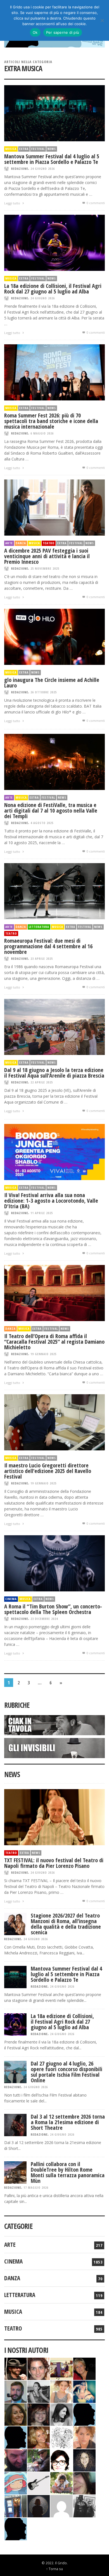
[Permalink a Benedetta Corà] (61, 2391)
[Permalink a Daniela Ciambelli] (84, 2391)
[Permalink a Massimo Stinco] (16, 2391)
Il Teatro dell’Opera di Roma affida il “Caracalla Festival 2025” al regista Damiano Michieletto (54, 1342)
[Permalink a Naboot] (39, 2483)
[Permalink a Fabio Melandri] (16, 2368)
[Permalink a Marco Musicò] (16, 2437)
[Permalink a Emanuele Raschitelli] (84, 2505)
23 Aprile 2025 (42, 958)
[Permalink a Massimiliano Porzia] (16, 2528)
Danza (21, 543)
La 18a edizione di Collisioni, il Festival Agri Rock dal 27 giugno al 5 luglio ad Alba (53, 289)
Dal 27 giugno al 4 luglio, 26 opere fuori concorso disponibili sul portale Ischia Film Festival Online (67, 2072)
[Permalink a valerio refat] (61, 2505)
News (52, 149)
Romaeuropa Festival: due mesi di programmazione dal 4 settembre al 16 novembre (48, 946)
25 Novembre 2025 (45, 568)
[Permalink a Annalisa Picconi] (84, 2437)
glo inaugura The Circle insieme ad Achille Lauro (52, 683)
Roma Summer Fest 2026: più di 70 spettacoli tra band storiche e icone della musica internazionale (51, 421)
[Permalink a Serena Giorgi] (39, 2391)
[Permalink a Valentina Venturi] (39, 2368)
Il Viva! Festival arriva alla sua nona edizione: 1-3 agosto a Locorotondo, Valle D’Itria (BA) (51, 1201)
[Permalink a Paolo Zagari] (39, 2460)
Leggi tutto (13, 203)
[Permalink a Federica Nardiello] (39, 2505)
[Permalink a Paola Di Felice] (39, 2437)
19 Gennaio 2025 (43, 1354)
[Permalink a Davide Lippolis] (16, 2460)
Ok (35, 32)
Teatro (49, 543)
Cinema (11, 1599)
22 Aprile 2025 (42, 1082)
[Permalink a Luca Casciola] (16, 2505)
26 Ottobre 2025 (44, 692)
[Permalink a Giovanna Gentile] (61, 2414)
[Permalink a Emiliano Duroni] (61, 2368)
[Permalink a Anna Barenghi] (61, 2460)
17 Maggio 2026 (36, 2187)
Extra (24, 149)
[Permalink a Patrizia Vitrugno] (39, 2414)
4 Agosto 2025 (42, 823)
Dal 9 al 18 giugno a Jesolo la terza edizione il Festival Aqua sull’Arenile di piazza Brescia (54, 1073)
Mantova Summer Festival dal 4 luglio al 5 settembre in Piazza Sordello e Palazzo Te (52, 159)
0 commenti (95, 203)
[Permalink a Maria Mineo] (16, 2483)
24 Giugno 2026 (43, 169)
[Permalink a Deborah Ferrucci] (16, 2414)
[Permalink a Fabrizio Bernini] (84, 2414)
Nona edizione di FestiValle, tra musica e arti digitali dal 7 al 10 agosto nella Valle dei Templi (51, 810)
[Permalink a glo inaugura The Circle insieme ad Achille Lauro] (54, 636)
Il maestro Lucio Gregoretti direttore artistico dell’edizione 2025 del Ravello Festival (48, 1471)
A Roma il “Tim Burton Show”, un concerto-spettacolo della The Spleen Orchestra (53, 1609)
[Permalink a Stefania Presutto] (61, 2483)
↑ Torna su (54, 2569)
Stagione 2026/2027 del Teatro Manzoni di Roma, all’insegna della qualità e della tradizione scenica (66, 1924)
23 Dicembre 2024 (44, 1619)
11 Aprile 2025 (42, 1213)
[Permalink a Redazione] (61, 2437)
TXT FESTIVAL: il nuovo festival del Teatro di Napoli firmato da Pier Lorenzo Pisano (54, 1863)
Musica (11, 149)
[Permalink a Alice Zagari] (84, 2483)
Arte (9, 543)
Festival (38, 149)
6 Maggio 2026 (42, 433)
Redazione (20, 169)
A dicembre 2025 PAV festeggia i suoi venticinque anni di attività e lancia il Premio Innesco (47, 556)
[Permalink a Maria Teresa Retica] (84, 2368)
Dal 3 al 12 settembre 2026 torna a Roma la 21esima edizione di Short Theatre (68, 2122)
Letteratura (39, 927)
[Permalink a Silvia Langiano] (84, 2460)
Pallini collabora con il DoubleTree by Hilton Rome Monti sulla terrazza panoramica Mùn (68, 2172)
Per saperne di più (63, 32)
